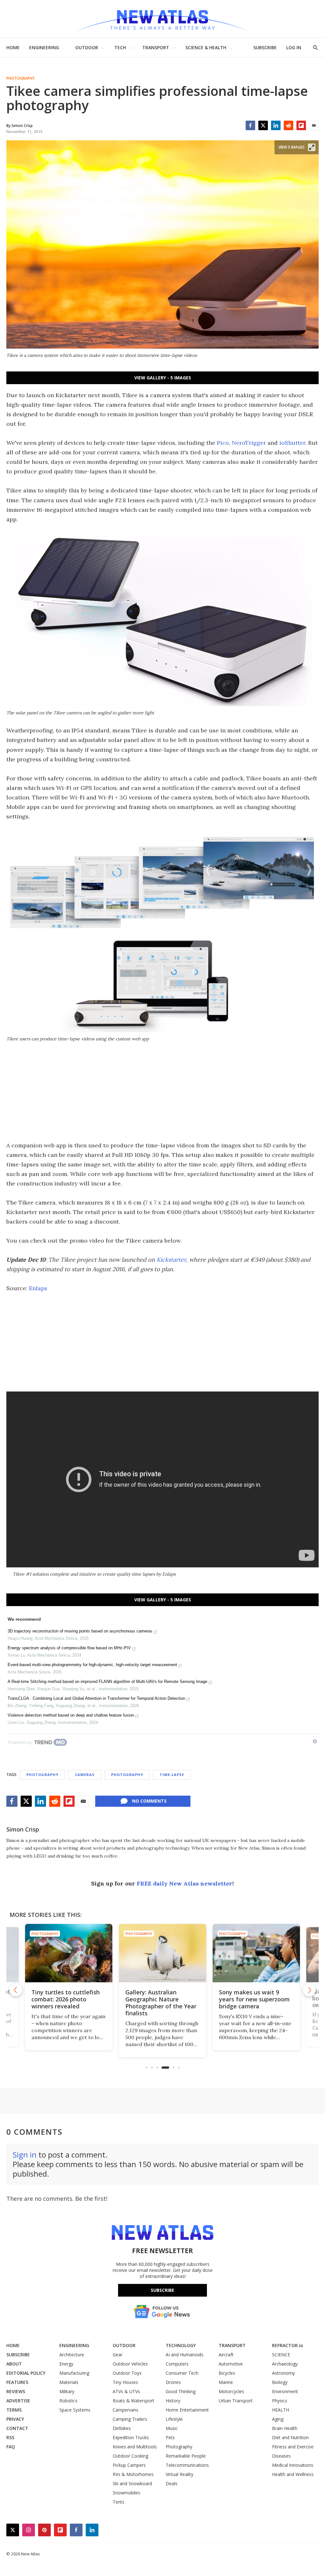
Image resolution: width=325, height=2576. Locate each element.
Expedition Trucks (131, 2437)
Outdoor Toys (127, 2373)
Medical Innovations (293, 2465)
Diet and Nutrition (290, 2437)
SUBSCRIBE (265, 47)
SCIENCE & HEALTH (206, 47)
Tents (119, 2502)
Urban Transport (236, 2401)
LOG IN (294, 47)
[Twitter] (263, 125)
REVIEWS (16, 2391)
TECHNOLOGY (181, 2345)
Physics (280, 2401)
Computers (177, 2364)
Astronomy (283, 2373)
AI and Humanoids (185, 2355)
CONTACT (17, 2428)
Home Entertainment (187, 2410)
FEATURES (17, 2382)
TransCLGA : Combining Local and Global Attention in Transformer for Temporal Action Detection (96, 1698)
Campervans (126, 2410)
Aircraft (226, 2355)
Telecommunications (187, 2465)
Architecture (72, 2355)
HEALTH (281, 2410)
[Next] (309, 1990)
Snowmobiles (126, 2493)
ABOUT (14, 2364)
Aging (278, 2419)
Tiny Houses (125, 2382)
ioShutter (292, 443)
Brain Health (285, 2428)
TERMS (14, 2410)
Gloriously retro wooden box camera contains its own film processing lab (252, 1999)
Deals (172, 2483)
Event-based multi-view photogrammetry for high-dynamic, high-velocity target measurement (92, 1665)
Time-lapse (172, 1775)
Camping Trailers (130, 2419)
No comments (149, 1801)
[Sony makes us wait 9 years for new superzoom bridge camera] (163, 1953)
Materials (69, 2382)
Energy (66, 2364)
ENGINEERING (44, 47)
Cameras (85, 1775)
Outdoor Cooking (130, 2456)
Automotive (231, 2364)
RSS (10, 2437)
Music (172, 2428)
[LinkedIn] (276, 125)
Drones (173, 2382)
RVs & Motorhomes (133, 2474)
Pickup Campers (129, 2465)
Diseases (281, 2456)
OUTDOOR (87, 47)
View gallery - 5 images (163, 378)
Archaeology (285, 2364)
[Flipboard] (301, 125)
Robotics (68, 2401)
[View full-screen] (312, 147)
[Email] (314, 125)
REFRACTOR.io (288, 2345)
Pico (223, 443)
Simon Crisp (23, 1829)
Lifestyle (174, 2419)
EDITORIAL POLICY (26, 2373)
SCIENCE (281, 2355)
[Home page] (162, 19)
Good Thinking (181, 2391)
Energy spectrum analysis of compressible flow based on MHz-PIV (69, 1648)
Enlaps (38, 1288)
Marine (226, 2382)
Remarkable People (186, 2456)
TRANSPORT (156, 47)
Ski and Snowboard (132, 2483)
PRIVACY (15, 2419)
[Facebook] (250, 125)
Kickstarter (171, 1260)
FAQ (11, 2447)
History (173, 2401)
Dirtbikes (122, 2428)
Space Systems (75, 2410)
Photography (20, 78)
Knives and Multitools (135, 2447)
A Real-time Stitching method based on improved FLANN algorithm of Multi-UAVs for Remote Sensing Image (107, 1682)
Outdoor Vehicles (130, 2364)
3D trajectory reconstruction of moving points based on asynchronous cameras (80, 1631)
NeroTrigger (249, 443)
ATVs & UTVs (126, 2391)
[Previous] (16, 1990)
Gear (118, 2355)
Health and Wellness (293, 2474)
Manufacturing (74, 2373)
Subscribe (162, 2290)
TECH (120, 47)
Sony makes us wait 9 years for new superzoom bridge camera (161, 1999)
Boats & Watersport (133, 2401)
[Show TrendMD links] (315, 1741)
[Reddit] (289, 125)
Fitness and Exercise (293, 2447)
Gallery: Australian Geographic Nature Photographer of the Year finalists (67, 2003)
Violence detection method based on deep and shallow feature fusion (71, 1715)
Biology (280, 2382)
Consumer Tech (182, 2373)
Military (67, 2391)
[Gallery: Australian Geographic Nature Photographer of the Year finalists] (69, 1953)
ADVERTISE (18, 2401)
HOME (13, 47)
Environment (285, 2391)
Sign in (25, 2155)
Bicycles (227, 2373)
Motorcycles (231, 2391)
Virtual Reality (179, 2474)
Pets (170, 2437)
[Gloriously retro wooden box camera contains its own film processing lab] (256, 1953)
